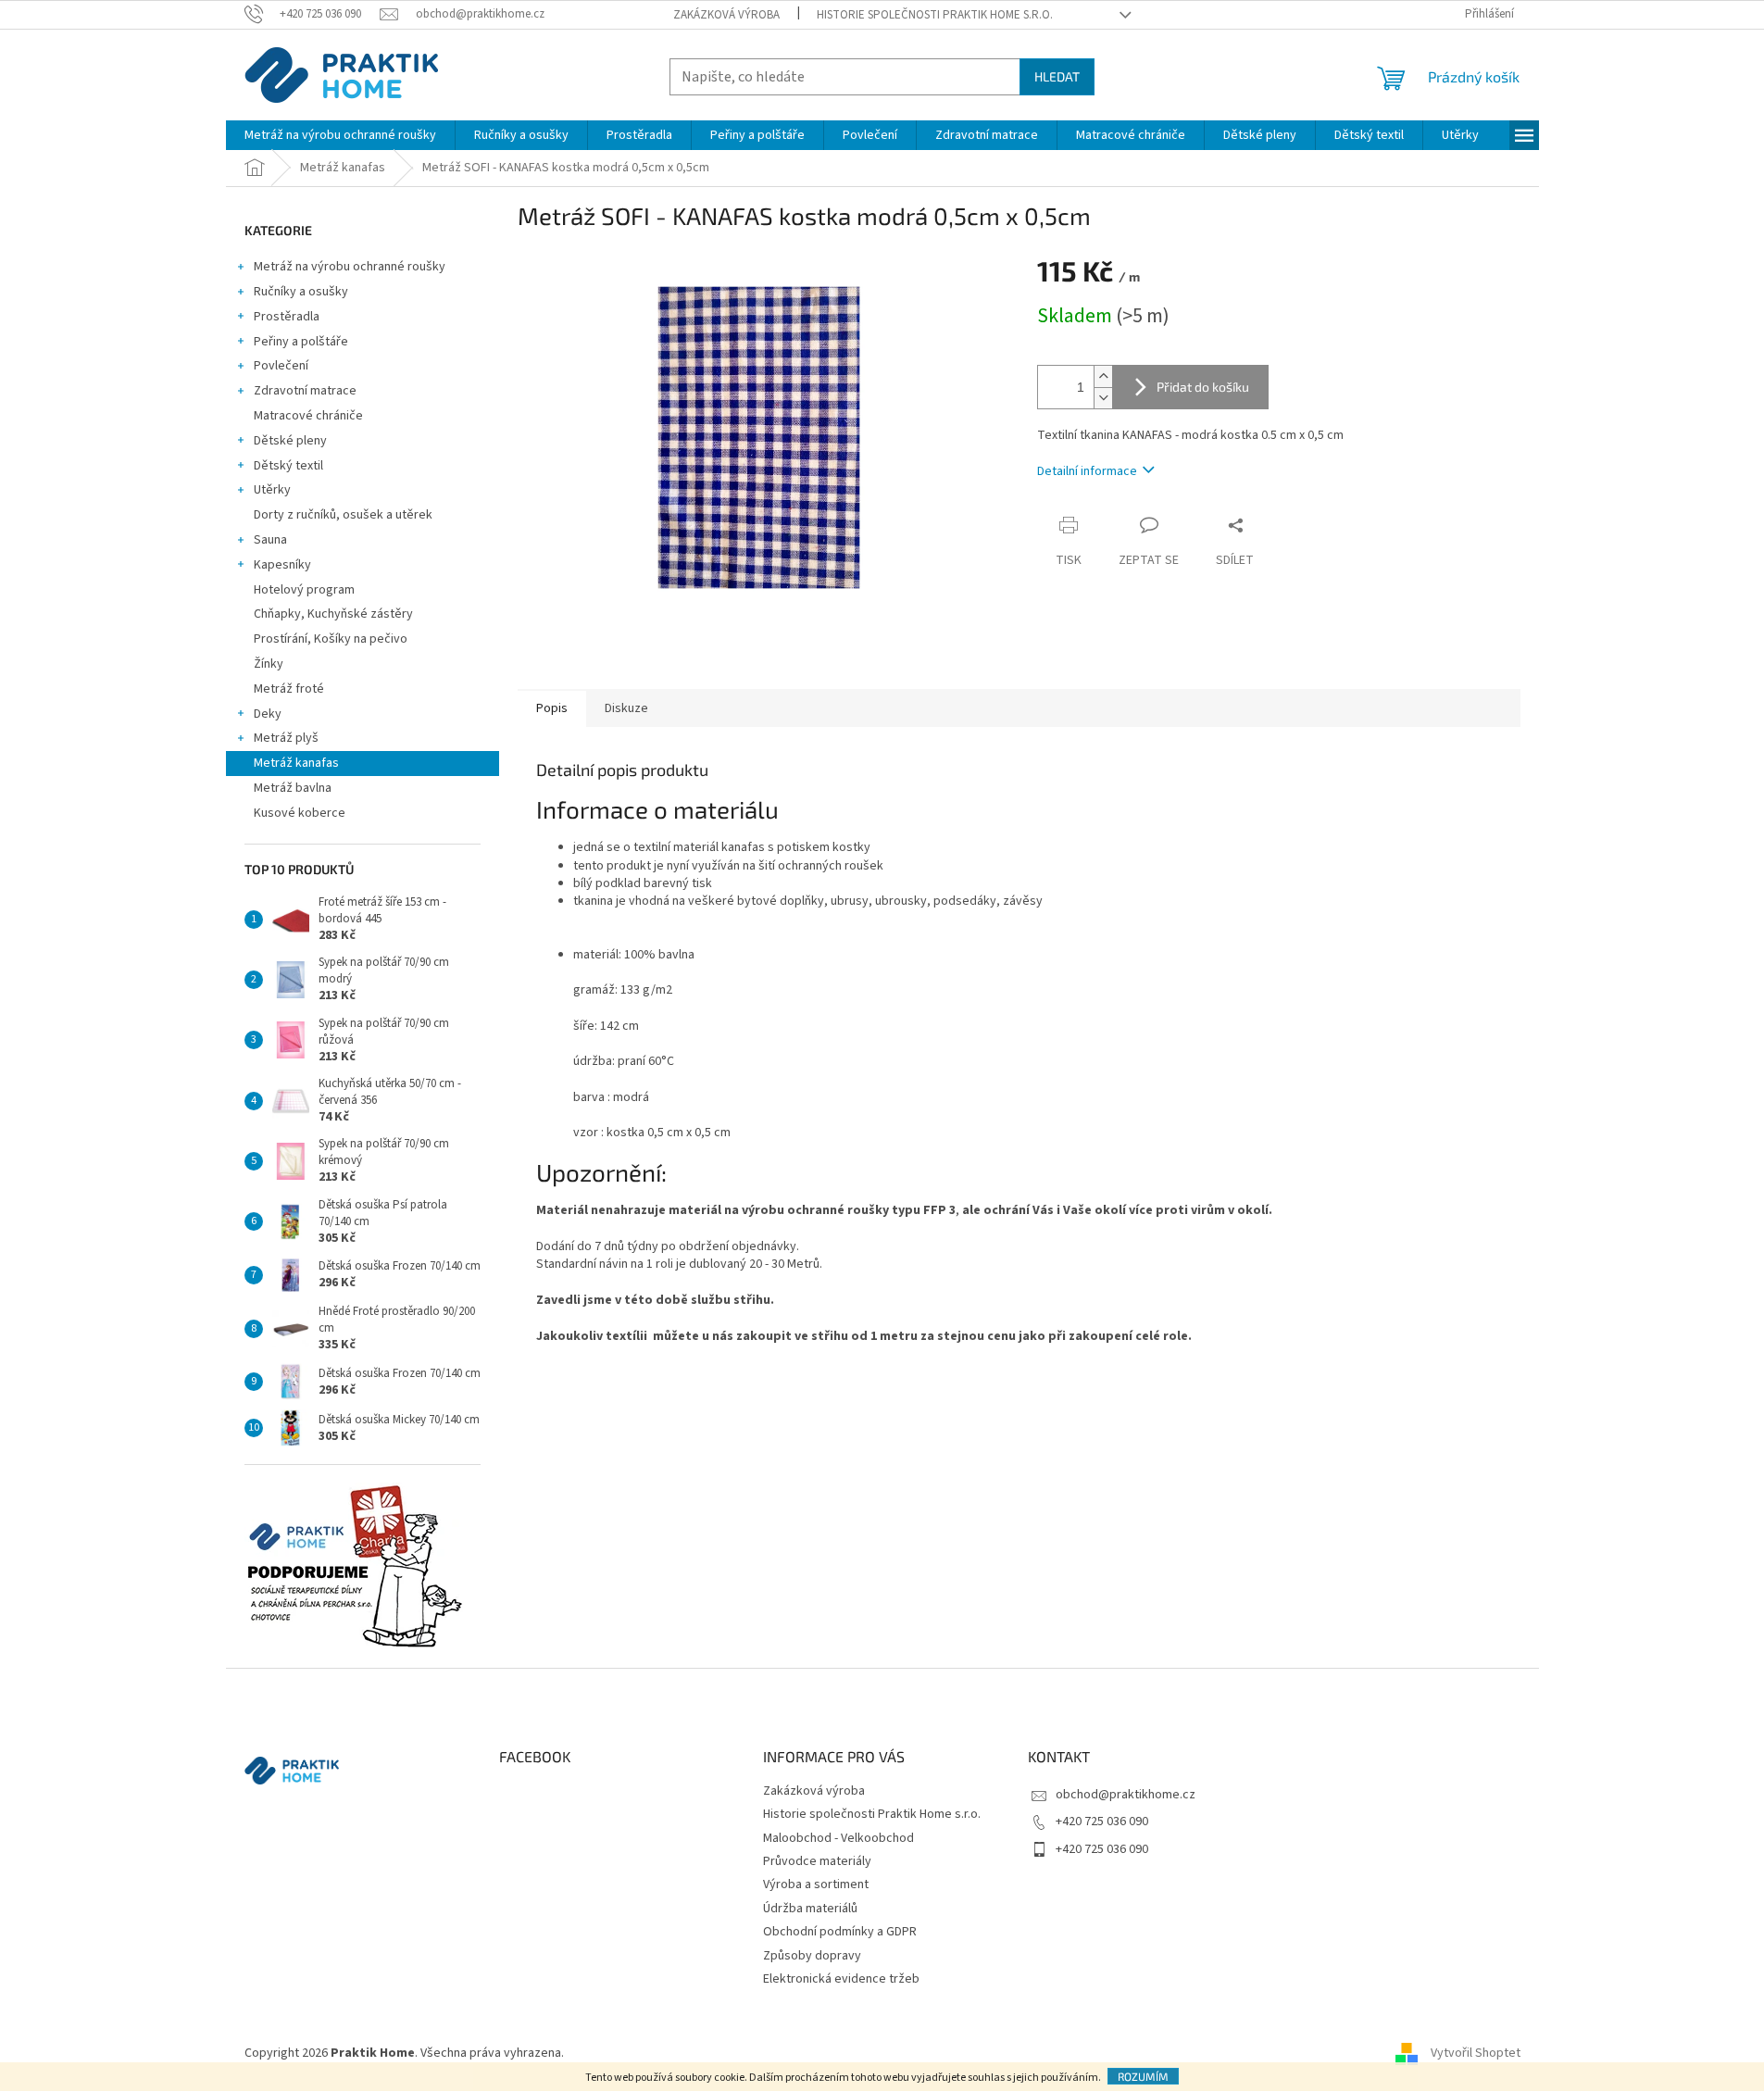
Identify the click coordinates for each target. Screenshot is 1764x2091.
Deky (268, 714)
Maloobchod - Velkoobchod (838, 1838)
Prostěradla (287, 317)
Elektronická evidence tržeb (841, 1979)
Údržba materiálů (810, 1909)
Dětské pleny (290, 441)
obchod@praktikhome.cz (1126, 1795)
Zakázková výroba (726, 15)
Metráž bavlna (294, 788)
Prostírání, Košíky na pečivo (331, 639)
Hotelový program (304, 590)
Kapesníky (282, 565)
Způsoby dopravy (812, 1956)
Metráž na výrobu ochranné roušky (350, 267)
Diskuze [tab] (626, 708)
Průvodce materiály (817, 1861)
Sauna (270, 540)
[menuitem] (340, 135)
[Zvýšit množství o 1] (1103, 376)
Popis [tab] (552, 708)
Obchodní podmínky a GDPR (840, 1932)
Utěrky (272, 490)
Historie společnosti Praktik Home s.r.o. (935, 15)
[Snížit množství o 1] (1103, 398)
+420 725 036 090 (1102, 1822)
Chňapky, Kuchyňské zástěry (333, 614)
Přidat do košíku (1203, 387)
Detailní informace (1087, 471)
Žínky (269, 664)
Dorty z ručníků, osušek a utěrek (343, 515)
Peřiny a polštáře (301, 342)
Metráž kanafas (296, 763)
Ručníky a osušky (301, 292)
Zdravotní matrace (305, 391)
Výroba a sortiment (816, 1884)
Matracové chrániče (308, 416)
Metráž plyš (286, 738)
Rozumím (1143, 2076)
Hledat (1057, 76)
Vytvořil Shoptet (1476, 2053)
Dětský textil (288, 466)
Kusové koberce (300, 813)
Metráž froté (289, 689)
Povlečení (281, 366)
